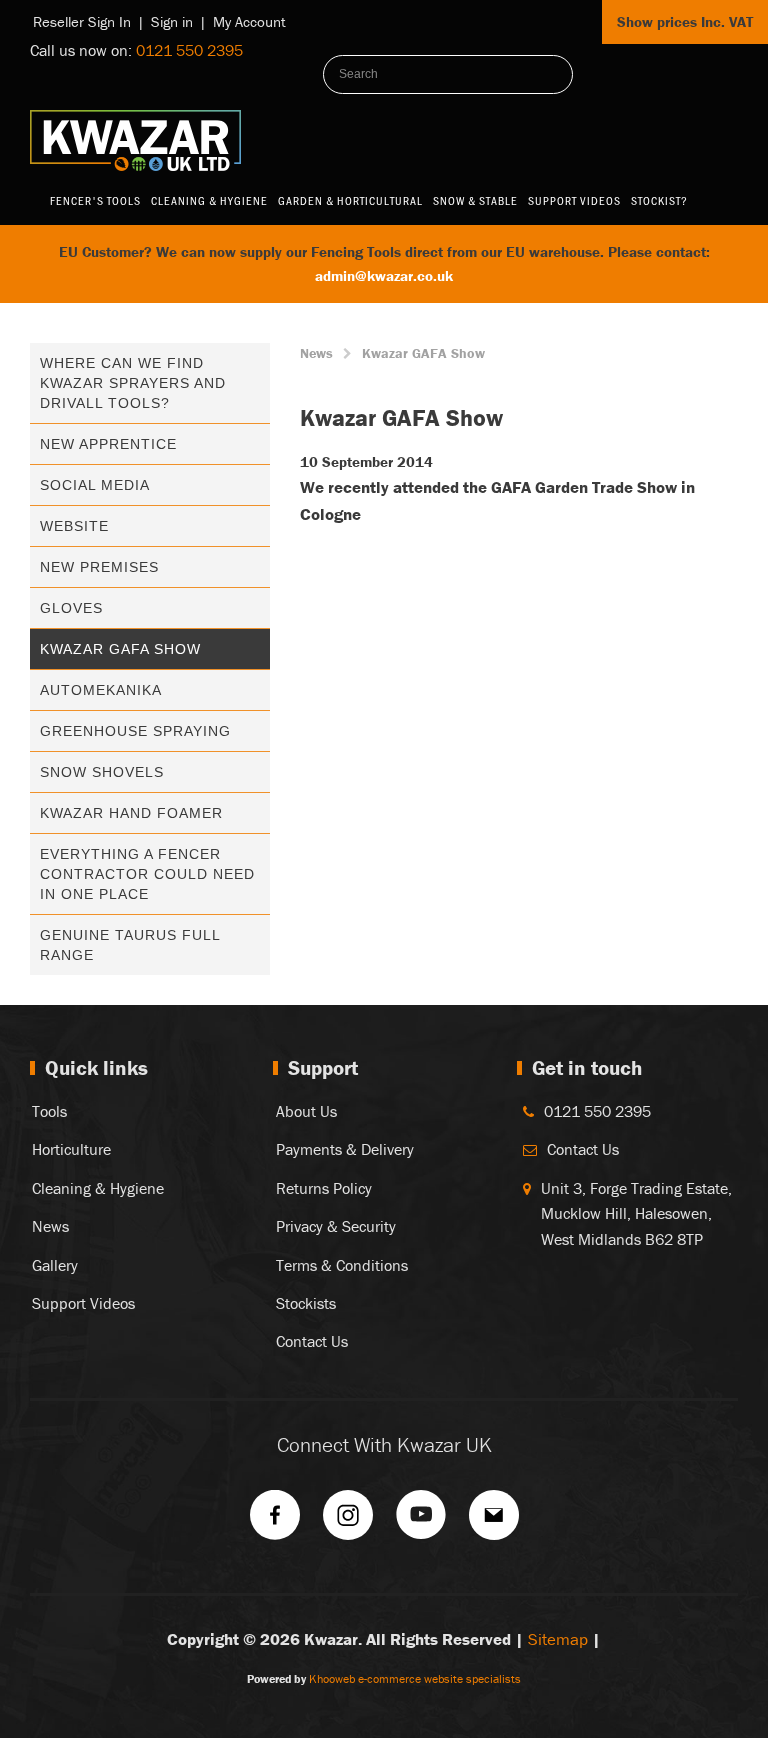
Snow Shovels (102, 772)
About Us (306, 1111)
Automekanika (101, 690)
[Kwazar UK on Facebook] (275, 1521)
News (316, 353)
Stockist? (659, 200)
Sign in (172, 21)
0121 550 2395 (189, 50)
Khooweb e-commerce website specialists (415, 1678)
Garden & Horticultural (350, 200)
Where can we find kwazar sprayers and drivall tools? (133, 383)
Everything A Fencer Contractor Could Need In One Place (147, 874)
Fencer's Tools (95, 200)
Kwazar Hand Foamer (131, 813)
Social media (95, 485)
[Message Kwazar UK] (494, 1521)
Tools (49, 1111)
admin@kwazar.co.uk (384, 275)
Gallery (55, 1265)
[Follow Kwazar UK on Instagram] (348, 1521)
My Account (249, 21)
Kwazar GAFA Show (120, 649)
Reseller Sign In (82, 21)
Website (74, 526)
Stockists (306, 1303)
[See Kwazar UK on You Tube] (421, 1521)
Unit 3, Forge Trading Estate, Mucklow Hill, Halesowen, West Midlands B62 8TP (636, 1213)
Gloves (71, 608)
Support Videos (574, 200)
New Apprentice (108, 444)
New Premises (99, 567)
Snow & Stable (475, 200)
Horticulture (71, 1149)
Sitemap (558, 1639)
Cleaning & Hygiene (209, 200)
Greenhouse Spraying (135, 731)
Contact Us (312, 1341)
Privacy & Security (336, 1226)
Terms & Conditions (342, 1265)
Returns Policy (324, 1188)
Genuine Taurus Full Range (130, 945)
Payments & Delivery (345, 1149)
